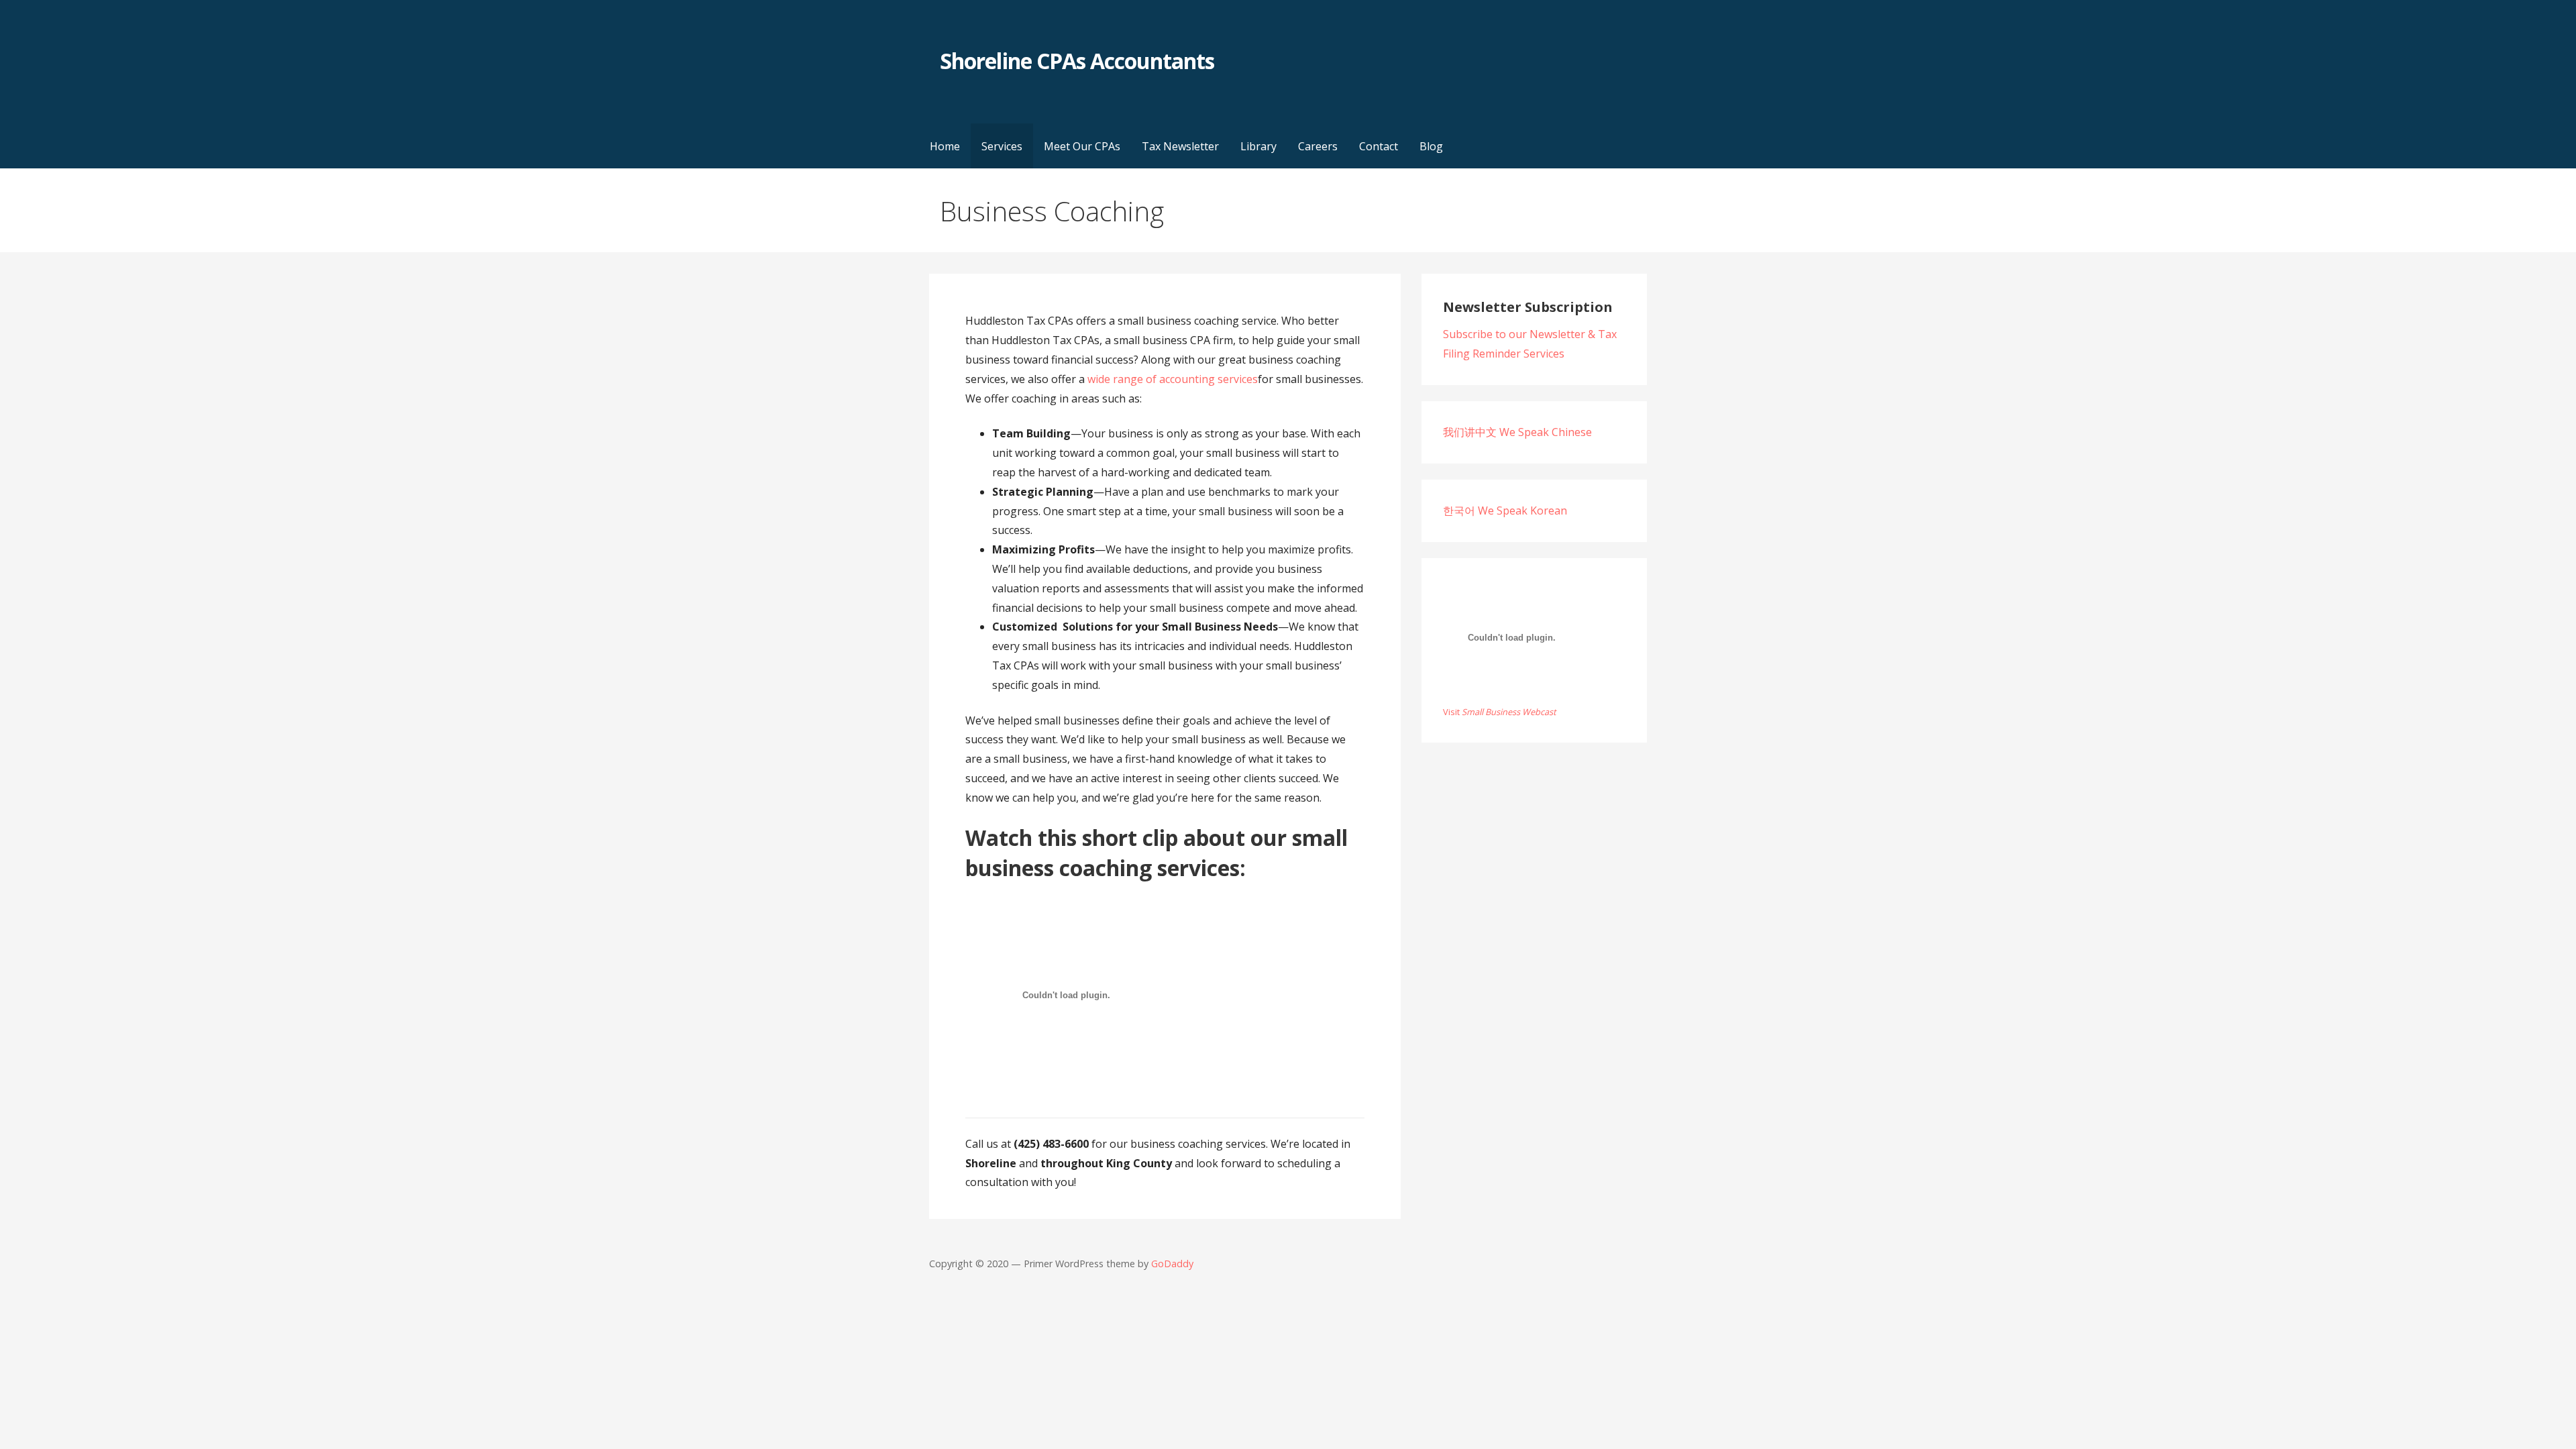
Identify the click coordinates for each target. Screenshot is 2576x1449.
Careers (1318, 146)
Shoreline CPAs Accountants (1077, 61)
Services (1002, 146)
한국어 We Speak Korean (1505, 511)
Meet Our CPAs (1082, 146)
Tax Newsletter (1180, 146)
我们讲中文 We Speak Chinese (1517, 432)
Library (1258, 146)
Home (945, 146)
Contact (1379, 146)
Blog (1431, 146)
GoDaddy (1172, 1264)
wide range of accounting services (1173, 379)
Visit (1500, 712)
